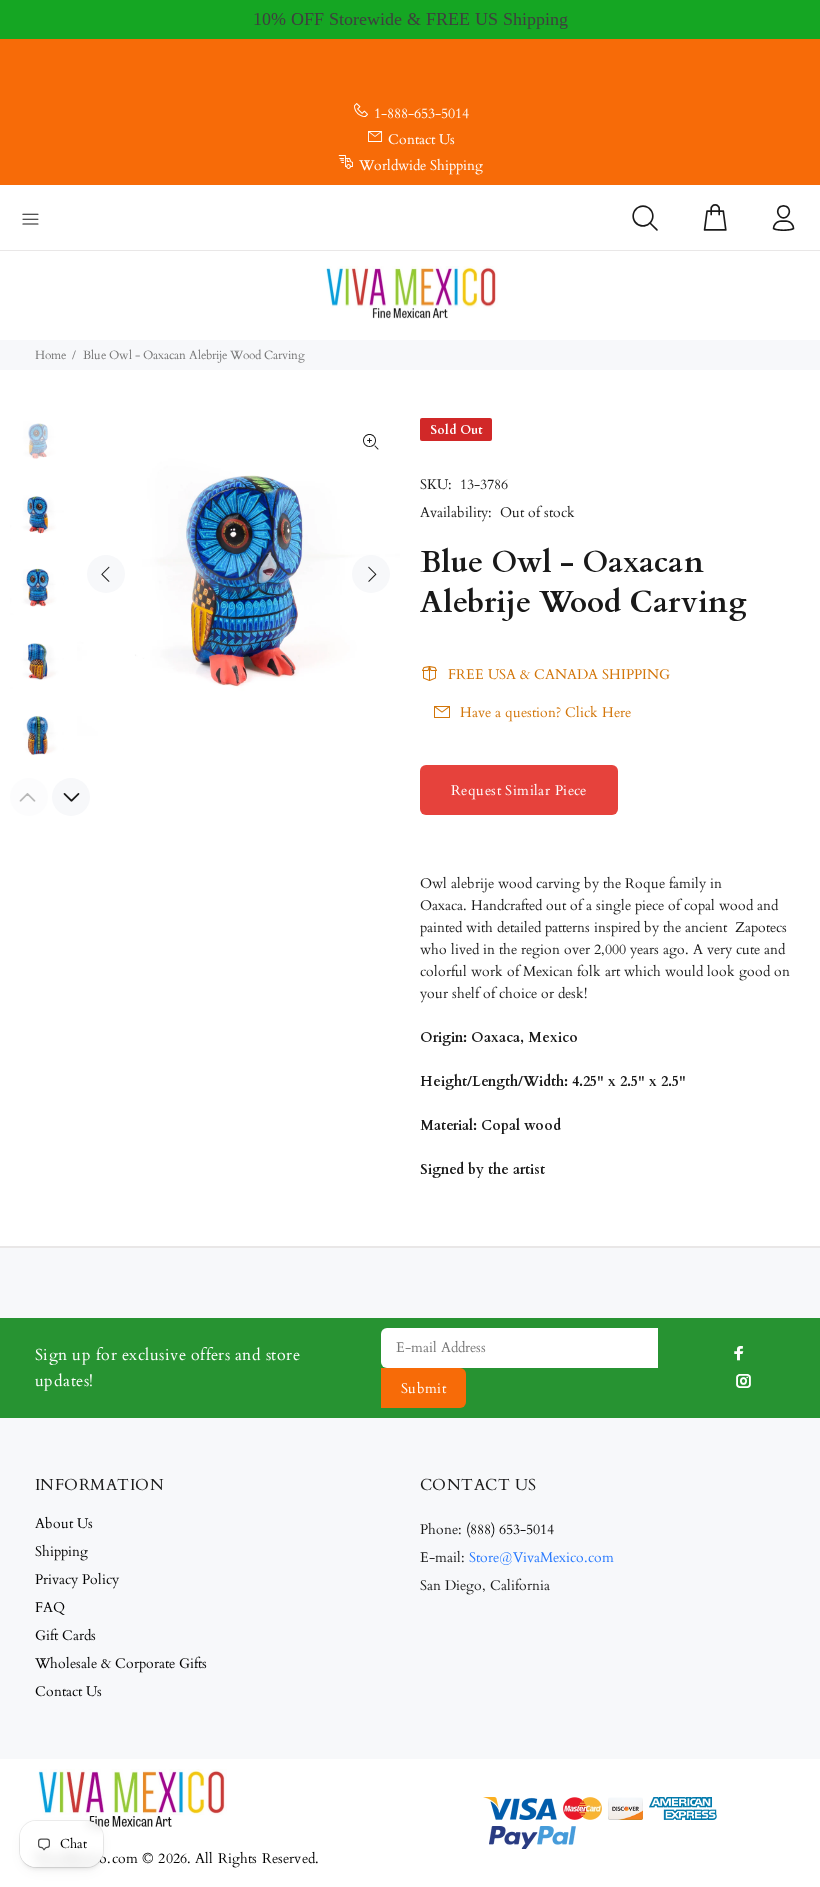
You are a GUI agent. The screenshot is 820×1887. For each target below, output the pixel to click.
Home (50, 355)
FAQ (50, 1607)
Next (371, 574)
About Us (64, 1523)
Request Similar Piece (519, 790)
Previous (106, 574)
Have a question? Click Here (545, 712)
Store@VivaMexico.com (541, 1557)
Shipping (61, 1551)
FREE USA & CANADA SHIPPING (559, 674)
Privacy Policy (77, 1579)
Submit (424, 1388)
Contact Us (421, 139)
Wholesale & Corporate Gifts (121, 1663)
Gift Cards (65, 1635)
